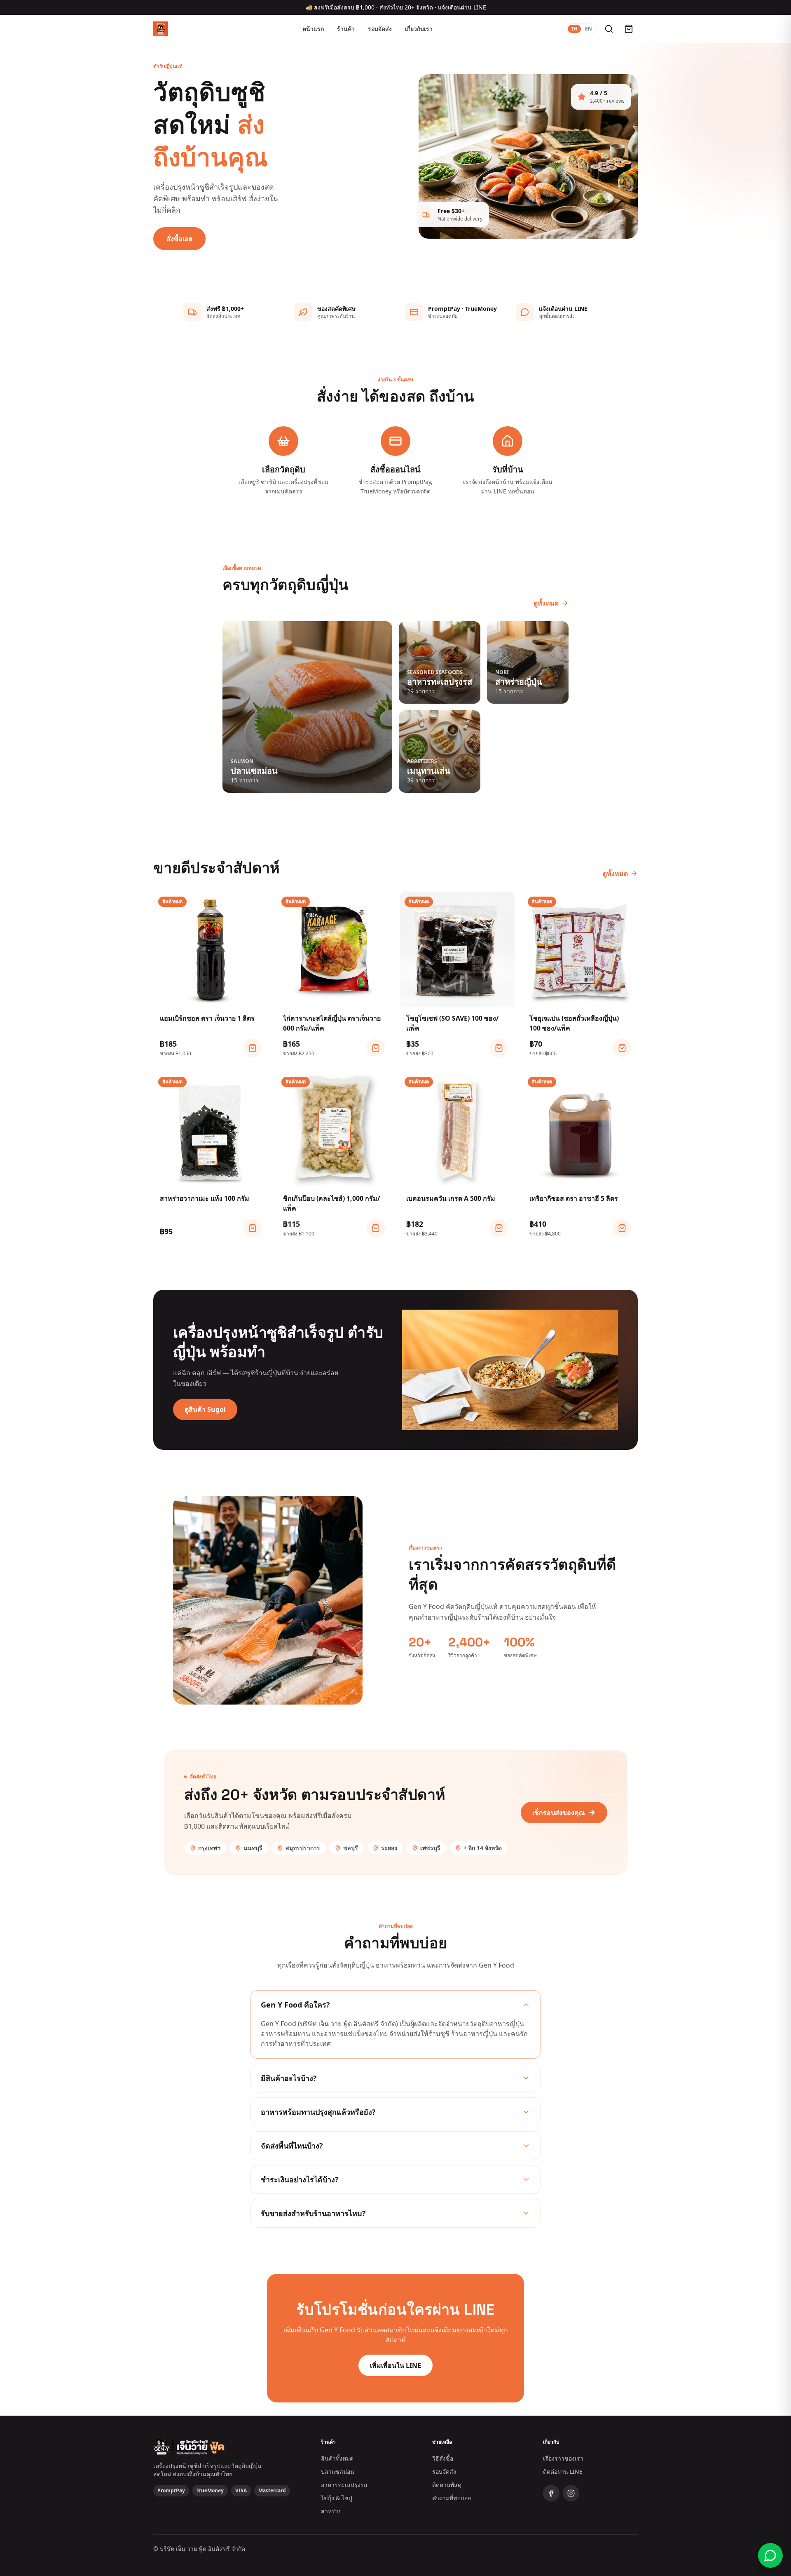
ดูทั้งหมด (546, 603)
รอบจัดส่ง (380, 29)
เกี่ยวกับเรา (419, 29)
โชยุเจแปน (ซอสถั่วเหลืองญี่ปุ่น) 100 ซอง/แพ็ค (574, 1023)
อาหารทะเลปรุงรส (344, 2485)
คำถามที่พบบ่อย (452, 2498)
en (589, 29)
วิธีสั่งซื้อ (443, 2458)
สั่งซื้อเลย (179, 239)
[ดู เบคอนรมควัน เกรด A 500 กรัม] (499, 1228)
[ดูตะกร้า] (629, 29)
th (574, 29)
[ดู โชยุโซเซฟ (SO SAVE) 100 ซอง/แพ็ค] (499, 1048)
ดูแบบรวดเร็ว (215, 997)
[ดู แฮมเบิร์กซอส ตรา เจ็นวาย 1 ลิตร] (253, 1048)
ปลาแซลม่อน (338, 2472)
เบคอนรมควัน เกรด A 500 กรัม (451, 1198)
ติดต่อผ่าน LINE (563, 2472)
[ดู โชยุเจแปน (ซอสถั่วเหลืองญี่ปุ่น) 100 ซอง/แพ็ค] (622, 1048)
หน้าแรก (313, 29)
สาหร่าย (331, 2511)
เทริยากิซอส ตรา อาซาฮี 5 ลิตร (574, 1198)
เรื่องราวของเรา (563, 2458)
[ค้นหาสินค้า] (609, 29)
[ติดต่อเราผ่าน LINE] (770, 2555)
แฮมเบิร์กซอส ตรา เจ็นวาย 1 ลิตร (207, 1018)
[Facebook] (551, 2493)
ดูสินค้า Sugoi (205, 1409)
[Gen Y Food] (161, 29)
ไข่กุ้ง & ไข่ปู (337, 2498)
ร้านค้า (346, 29)
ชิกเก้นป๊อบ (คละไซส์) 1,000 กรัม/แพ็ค (332, 1203)
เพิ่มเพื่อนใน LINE (395, 2365)
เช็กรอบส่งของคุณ (559, 1813)
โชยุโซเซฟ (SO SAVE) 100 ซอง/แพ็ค (453, 1023)
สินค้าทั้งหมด (337, 2458)
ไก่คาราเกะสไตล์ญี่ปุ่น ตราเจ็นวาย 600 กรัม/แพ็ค (332, 1023)
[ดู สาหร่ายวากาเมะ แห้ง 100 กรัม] (253, 1228)
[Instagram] (571, 2493)
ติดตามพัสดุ (447, 2485)
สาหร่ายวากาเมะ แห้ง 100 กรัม (205, 1198)
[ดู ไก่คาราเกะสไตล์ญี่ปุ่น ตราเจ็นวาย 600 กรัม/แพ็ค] (376, 1048)
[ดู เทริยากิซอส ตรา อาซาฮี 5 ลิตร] (622, 1228)
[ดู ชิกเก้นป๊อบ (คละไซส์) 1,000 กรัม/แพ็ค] (376, 1228)
